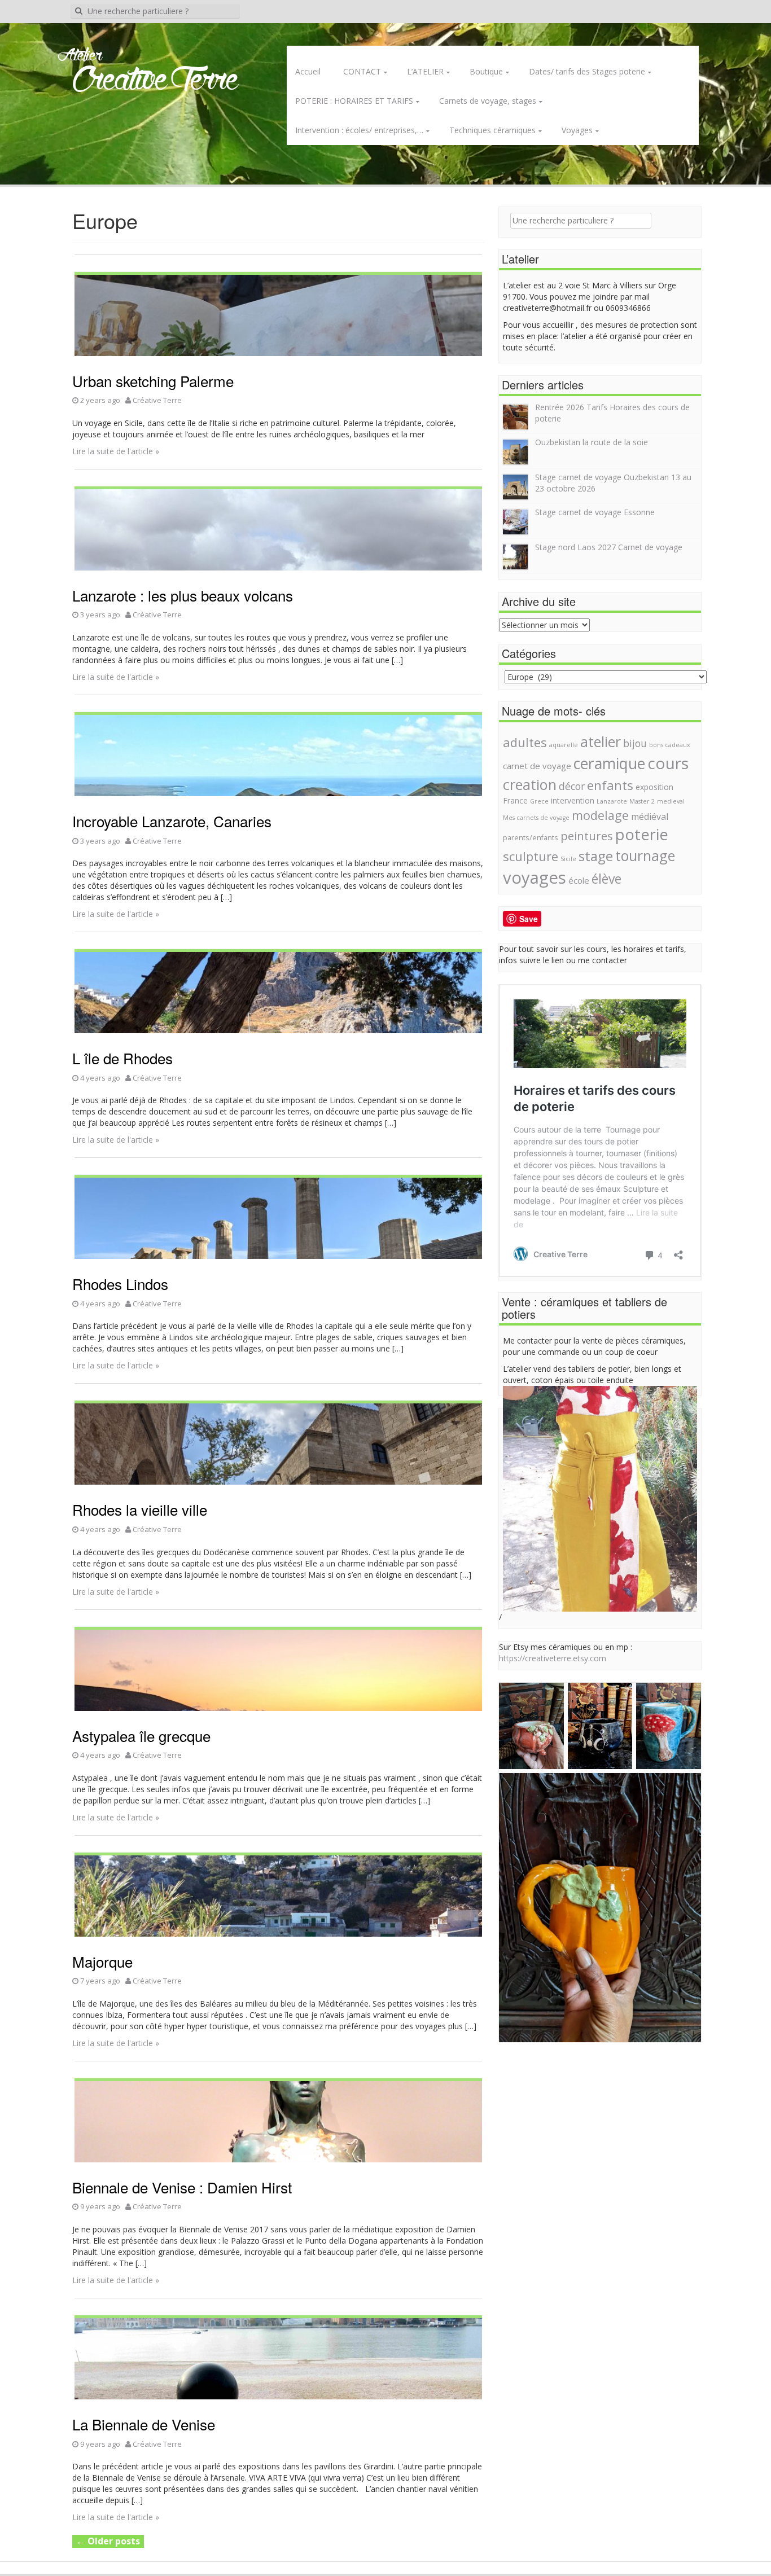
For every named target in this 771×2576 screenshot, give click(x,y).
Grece (539, 801)
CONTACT (362, 71)
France (515, 800)
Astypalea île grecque (141, 1735)
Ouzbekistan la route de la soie (592, 442)
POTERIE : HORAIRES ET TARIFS (354, 101)
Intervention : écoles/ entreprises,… (359, 130)
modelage (600, 815)
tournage (645, 855)
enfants (610, 785)
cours (668, 763)
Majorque (102, 1961)
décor (572, 786)
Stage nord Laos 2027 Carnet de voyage (609, 547)
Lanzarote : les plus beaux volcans (183, 595)
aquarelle (564, 745)
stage (596, 856)
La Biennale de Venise (144, 2424)
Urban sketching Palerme (153, 381)
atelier (601, 741)
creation (530, 784)
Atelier (80, 56)
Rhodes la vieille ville (140, 1509)
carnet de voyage (537, 766)
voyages (535, 877)
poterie (642, 834)
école (579, 880)
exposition (654, 787)
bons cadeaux (670, 745)
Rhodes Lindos (120, 1283)
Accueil (308, 71)
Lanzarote (612, 801)
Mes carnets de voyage (536, 818)
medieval (671, 801)
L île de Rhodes (122, 1058)
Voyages (577, 130)
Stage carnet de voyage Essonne (595, 512)
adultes (525, 742)
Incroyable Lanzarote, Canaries (172, 821)
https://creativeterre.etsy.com (553, 1658)
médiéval (650, 817)
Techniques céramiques (492, 130)
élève (606, 879)
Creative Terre (155, 81)
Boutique (486, 71)
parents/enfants (531, 838)
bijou (635, 743)
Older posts (108, 2541)
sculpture (531, 856)
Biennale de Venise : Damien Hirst (182, 2187)
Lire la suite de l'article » (116, 451)
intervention (573, 800)
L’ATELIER (425, 71)
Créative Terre (157, 400)
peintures (587, 836)
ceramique (609, 763)
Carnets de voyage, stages (488, 101)
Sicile (568, 859)
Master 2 (642, 801)
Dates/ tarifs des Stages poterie (587, 71)
